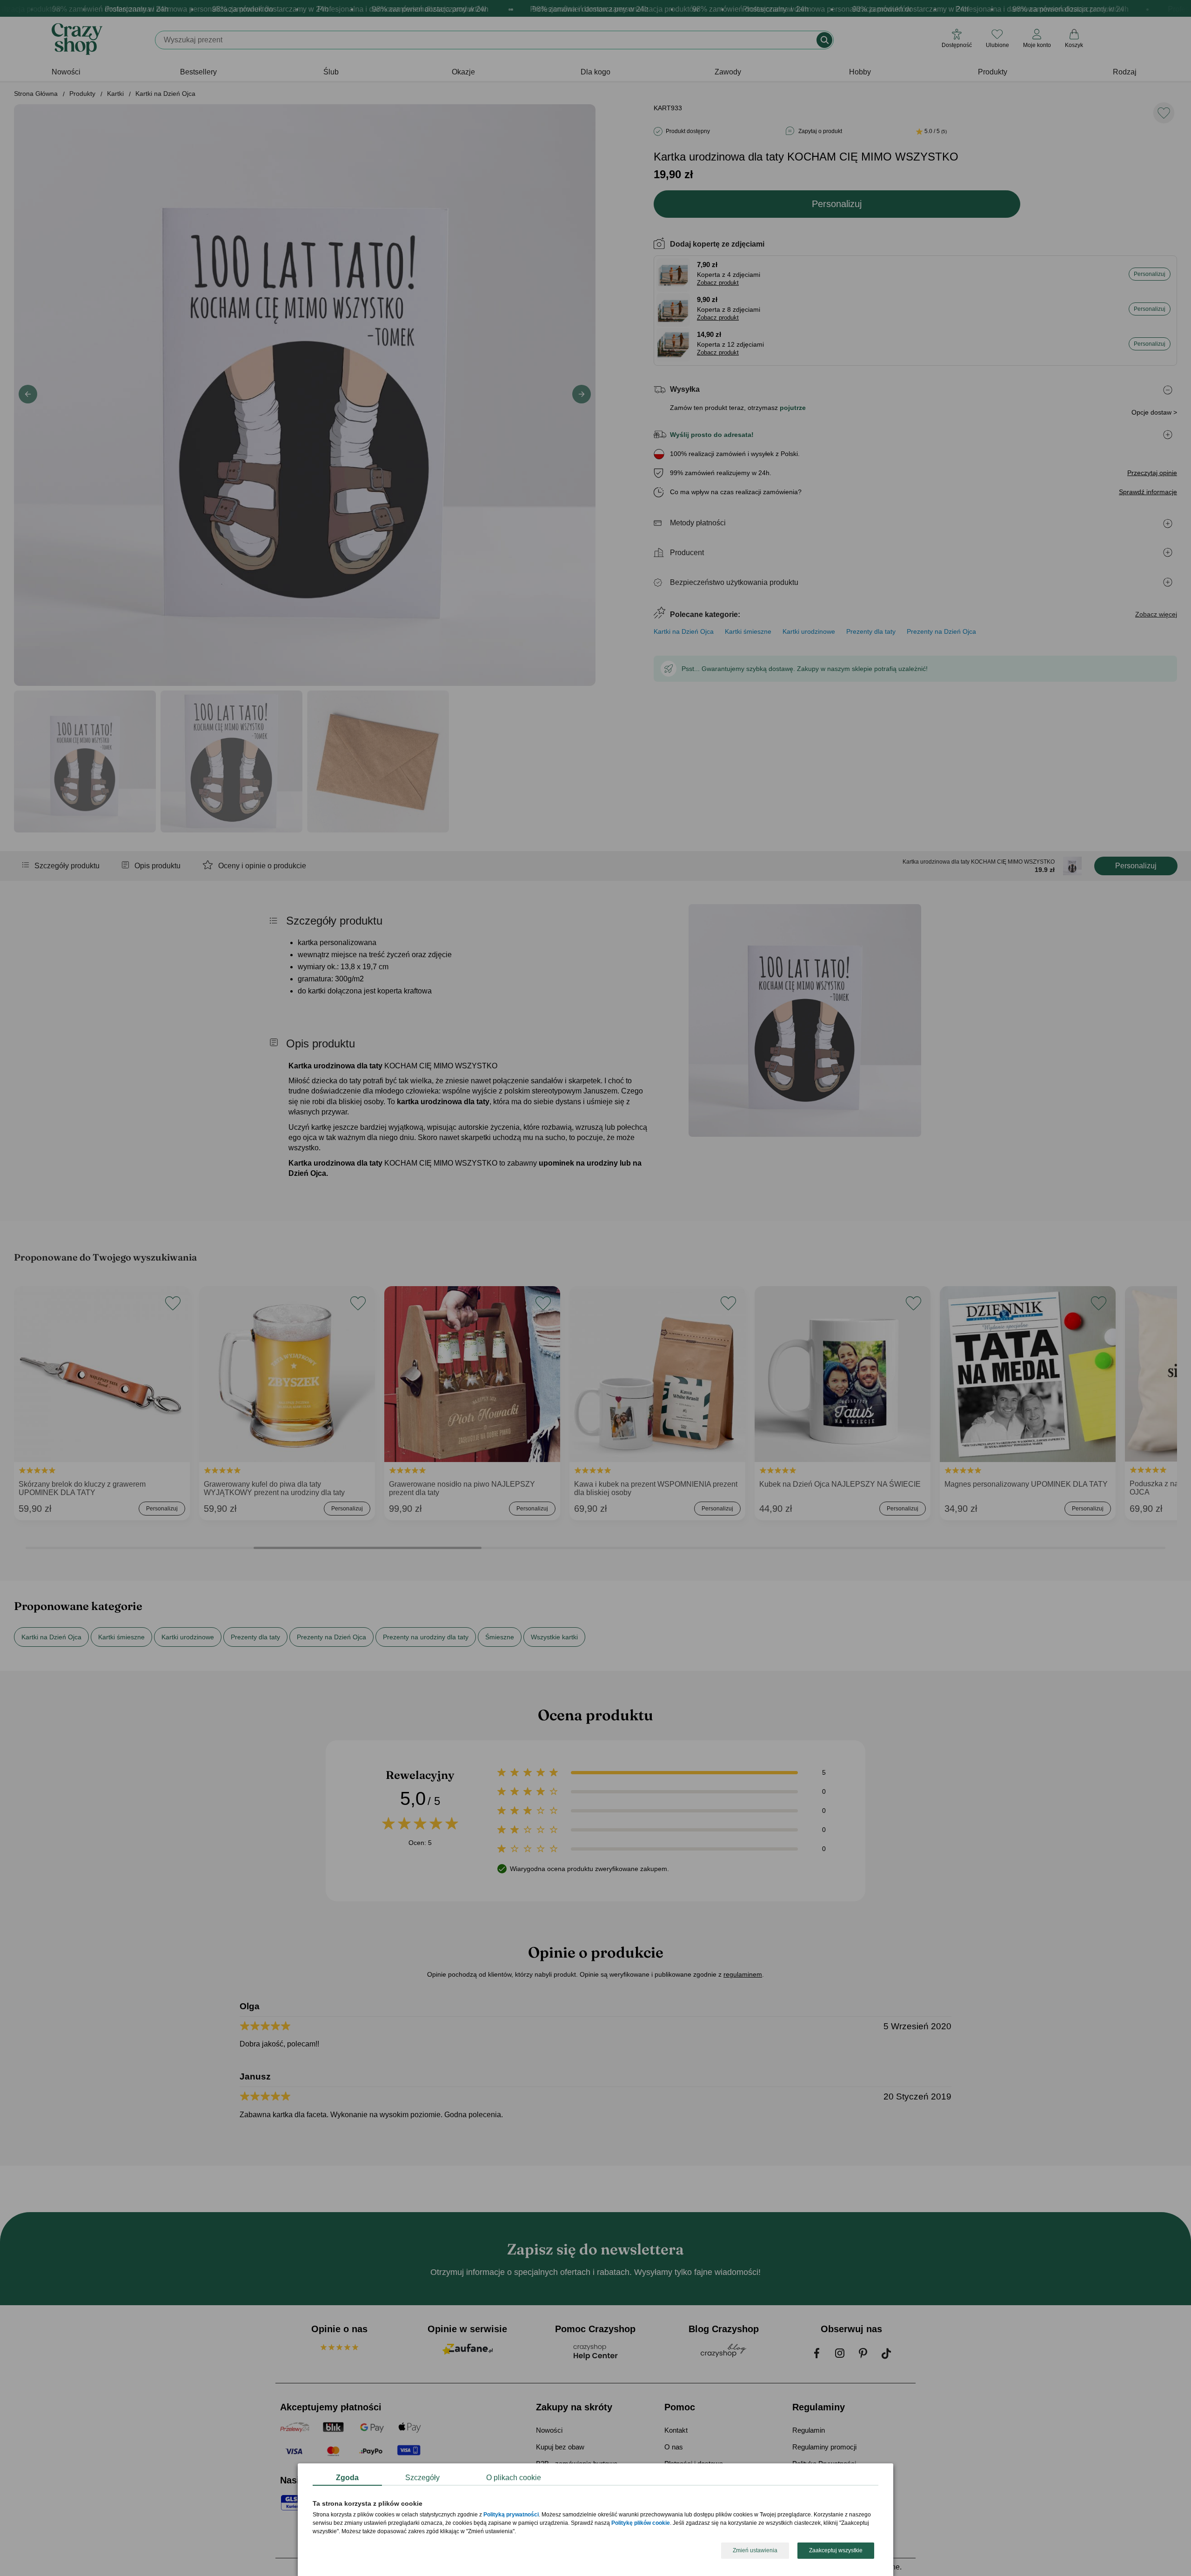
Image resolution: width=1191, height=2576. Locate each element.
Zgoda (347, 2478)
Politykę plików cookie (641, 2523)
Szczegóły (422, 2478)
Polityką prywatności (511, 2515)
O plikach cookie (514, 2478)
